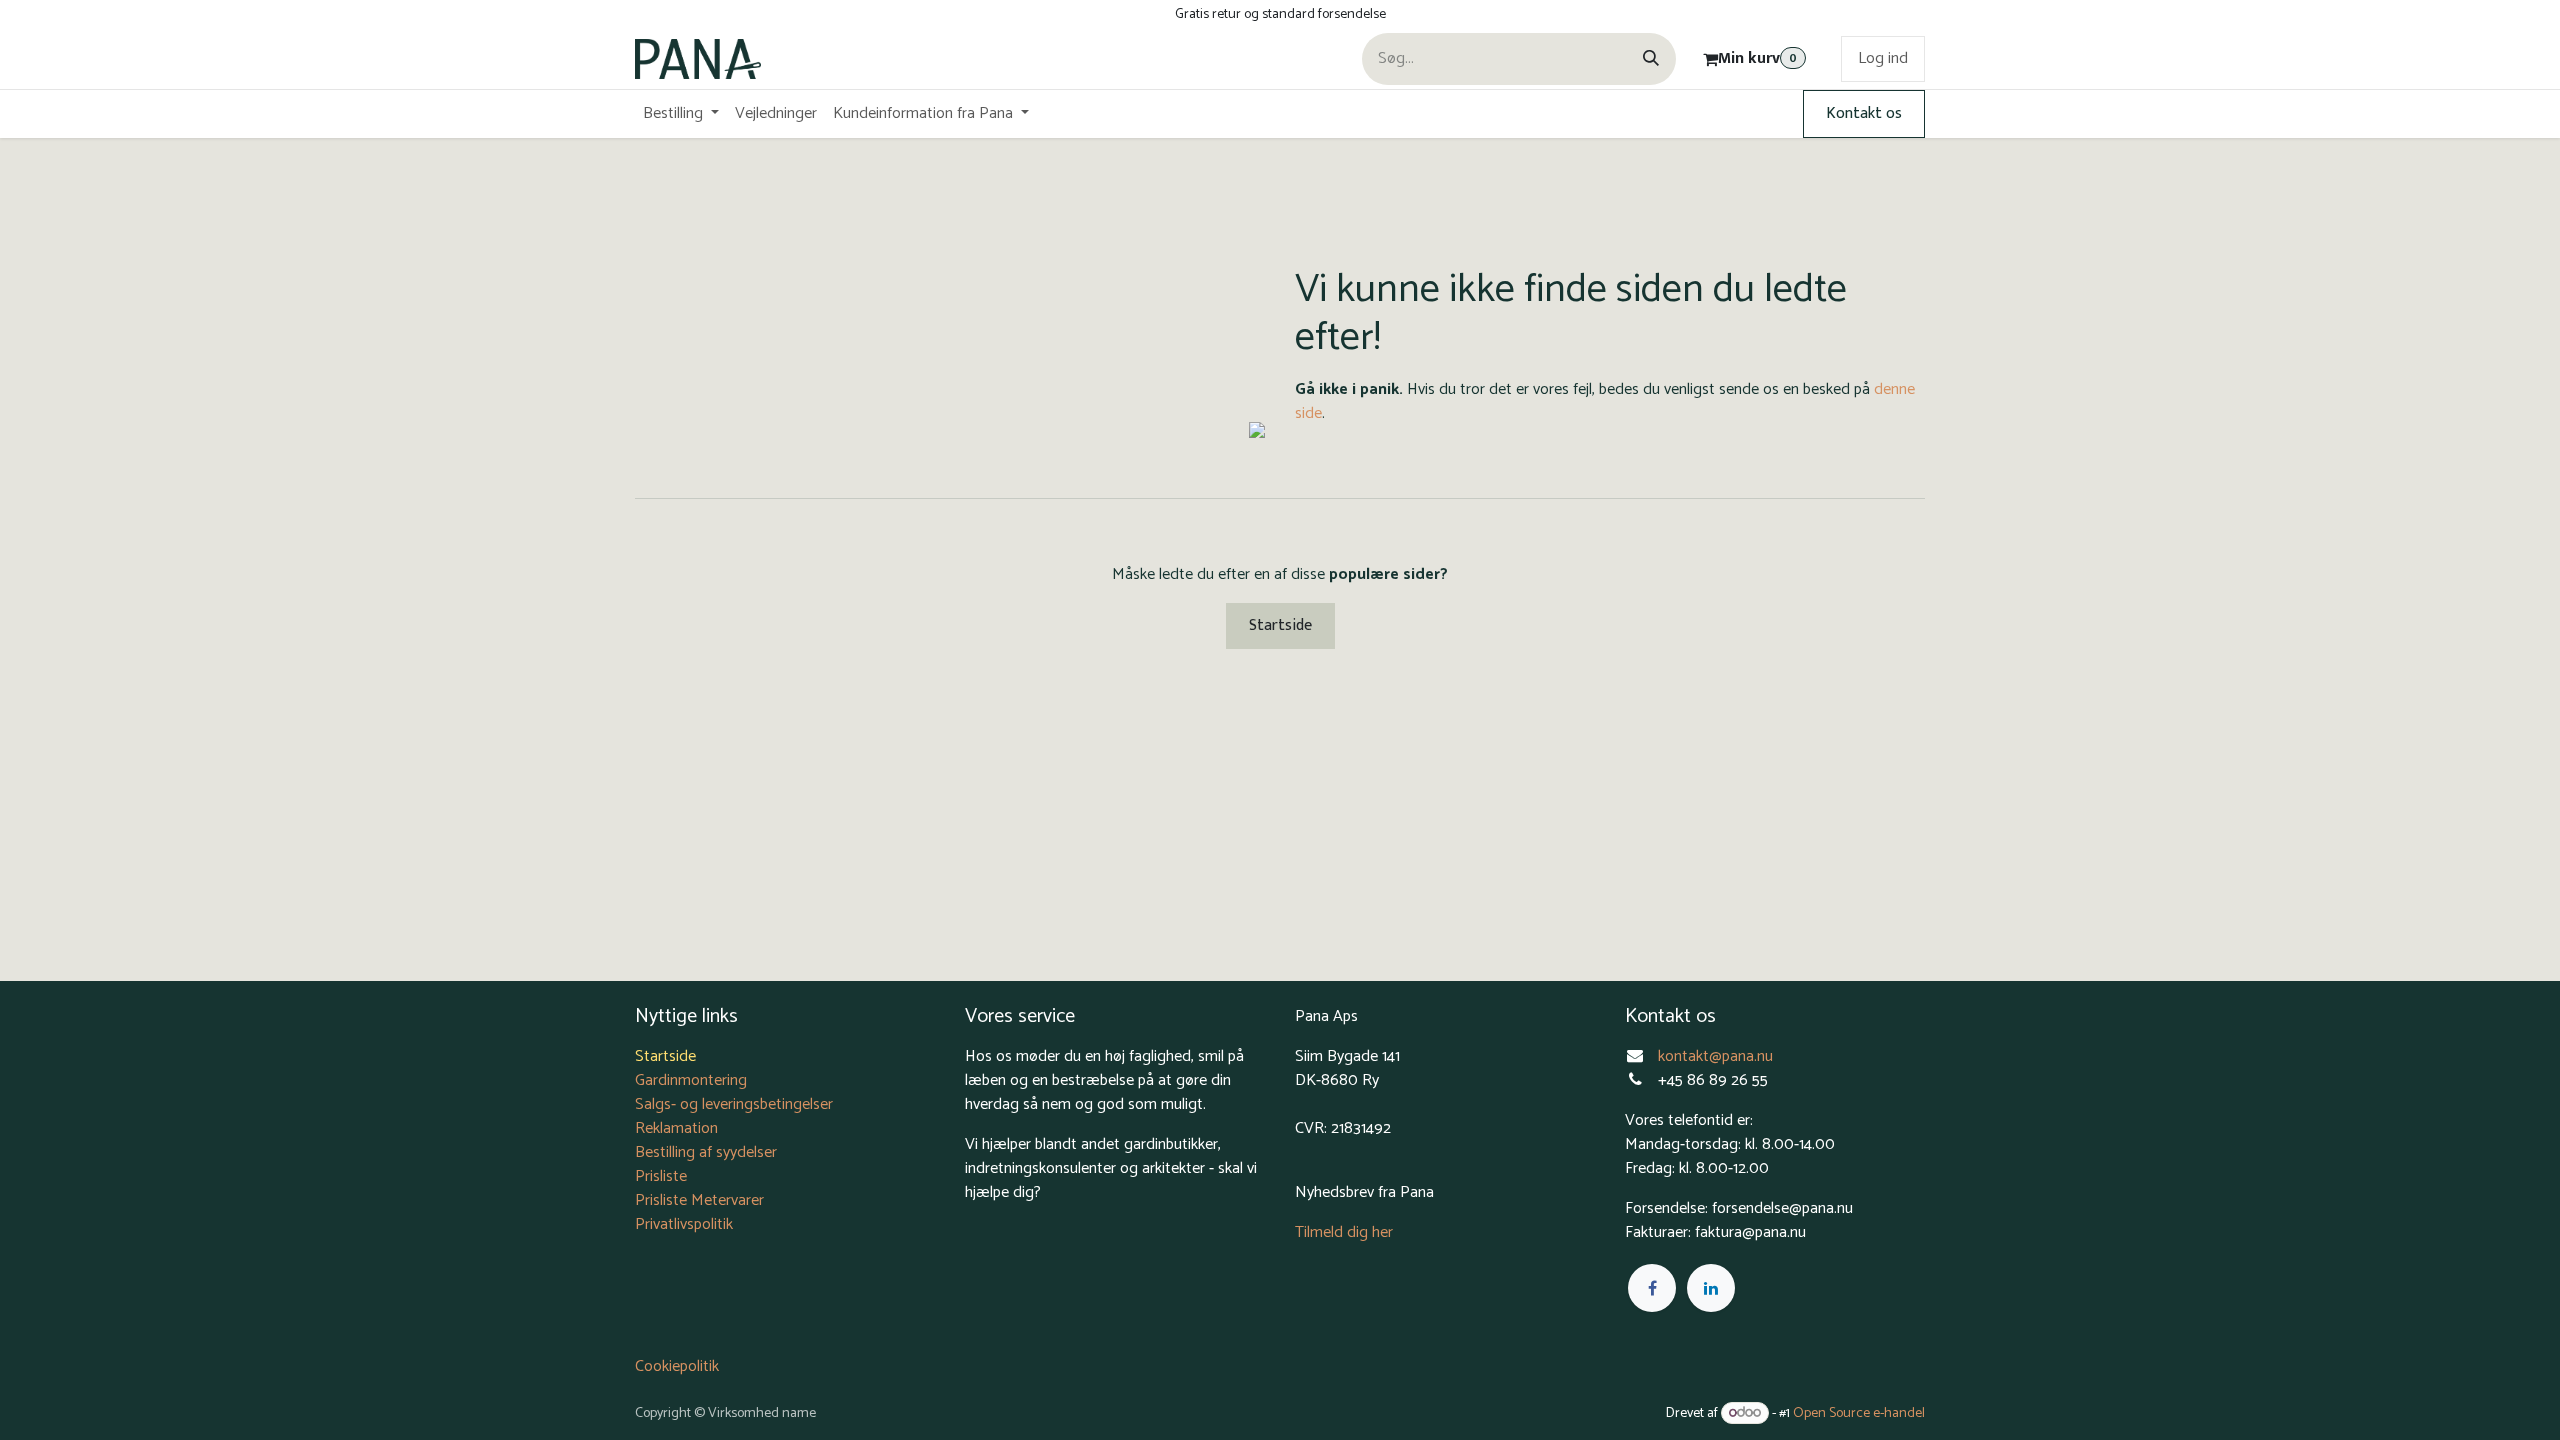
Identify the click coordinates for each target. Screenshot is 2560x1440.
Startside (1280, 625)
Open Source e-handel (1859, 1413)
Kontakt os (1864, 113)
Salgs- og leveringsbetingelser (734, 1104)
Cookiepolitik (677, 1366)
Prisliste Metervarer (699, 1200)
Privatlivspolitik (684, 1224)
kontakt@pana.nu (1717, 1056)
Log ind (1883, 58)
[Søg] (1651, 59)
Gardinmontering (691, 1080)
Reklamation (676, 1128)
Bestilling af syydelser (706, 1152)
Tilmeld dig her (1344, 1232)
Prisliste (661, 1176)
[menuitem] (681, 114)
